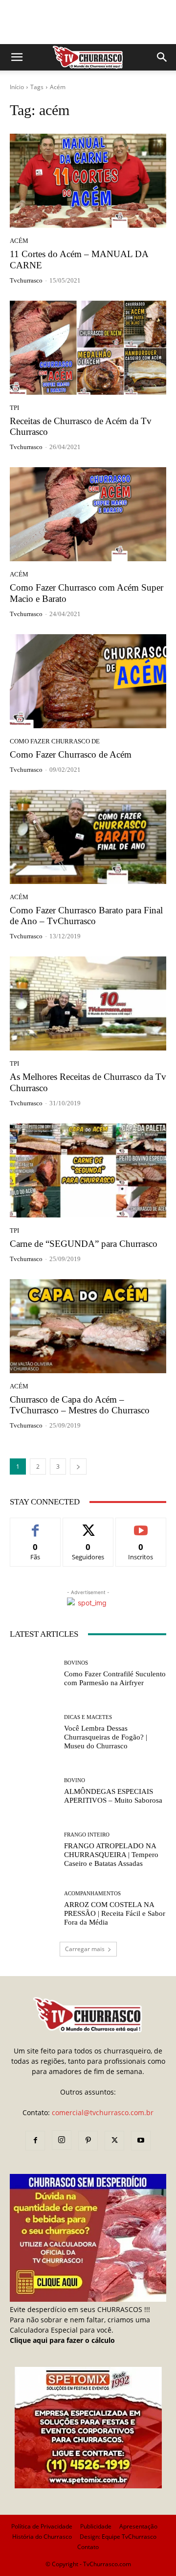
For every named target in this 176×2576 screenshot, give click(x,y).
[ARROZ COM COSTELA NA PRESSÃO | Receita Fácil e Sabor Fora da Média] (33, 1908)
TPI (14, 408)
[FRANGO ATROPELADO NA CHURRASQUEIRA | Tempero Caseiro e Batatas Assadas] (33, 1850)
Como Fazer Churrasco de (55, 741)
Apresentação (138, 2526)
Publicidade (96, 2526)
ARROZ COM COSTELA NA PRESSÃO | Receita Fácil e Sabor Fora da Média (115, 1913)
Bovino (75, 1780)
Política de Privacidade (42, 2526)
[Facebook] (35, 2141)
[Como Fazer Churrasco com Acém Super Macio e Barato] (88, 514)
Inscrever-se (141, 1525)
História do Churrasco (42, 2537)
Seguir (88, 1525)
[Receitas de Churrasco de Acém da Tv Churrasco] (88, 348)
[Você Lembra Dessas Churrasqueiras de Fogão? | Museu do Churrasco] (33, 1732)
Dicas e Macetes (88, 1717)
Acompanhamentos (92, 1894)
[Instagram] (62, 2140)
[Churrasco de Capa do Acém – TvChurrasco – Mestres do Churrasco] (88, 1326)
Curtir (35, 1525)
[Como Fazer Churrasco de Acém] (88, 681)
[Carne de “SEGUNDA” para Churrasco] (88, 1170)
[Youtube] (141, 2141)
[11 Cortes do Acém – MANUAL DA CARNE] (88, 181)
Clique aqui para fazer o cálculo (62, 2340)
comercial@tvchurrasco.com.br (103, 2112)
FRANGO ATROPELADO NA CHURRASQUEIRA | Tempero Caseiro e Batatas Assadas (111, 1855)
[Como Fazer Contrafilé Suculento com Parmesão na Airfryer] (33, 1673)
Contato (88, 2547)
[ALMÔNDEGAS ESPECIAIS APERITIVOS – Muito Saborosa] (33, 1791)
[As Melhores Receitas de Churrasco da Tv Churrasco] (88, 1003)
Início (17, 87)
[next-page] (78, 1467)
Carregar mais (85, 1949)
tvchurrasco (26, 280)
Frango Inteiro (87, 1835)
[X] (114, 2141)
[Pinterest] (88, 2141)
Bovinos (76, 1663)
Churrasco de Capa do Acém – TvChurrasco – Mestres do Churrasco (80, 1405)
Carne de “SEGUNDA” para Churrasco (84, 1244)
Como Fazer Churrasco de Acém (71, 754)
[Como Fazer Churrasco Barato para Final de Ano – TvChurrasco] (88, 837)
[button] (17, 57)
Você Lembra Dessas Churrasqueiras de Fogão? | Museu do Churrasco (106, 1737)
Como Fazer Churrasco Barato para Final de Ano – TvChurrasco (86, 916)
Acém (19, 241)
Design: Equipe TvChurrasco (118, 2537)
